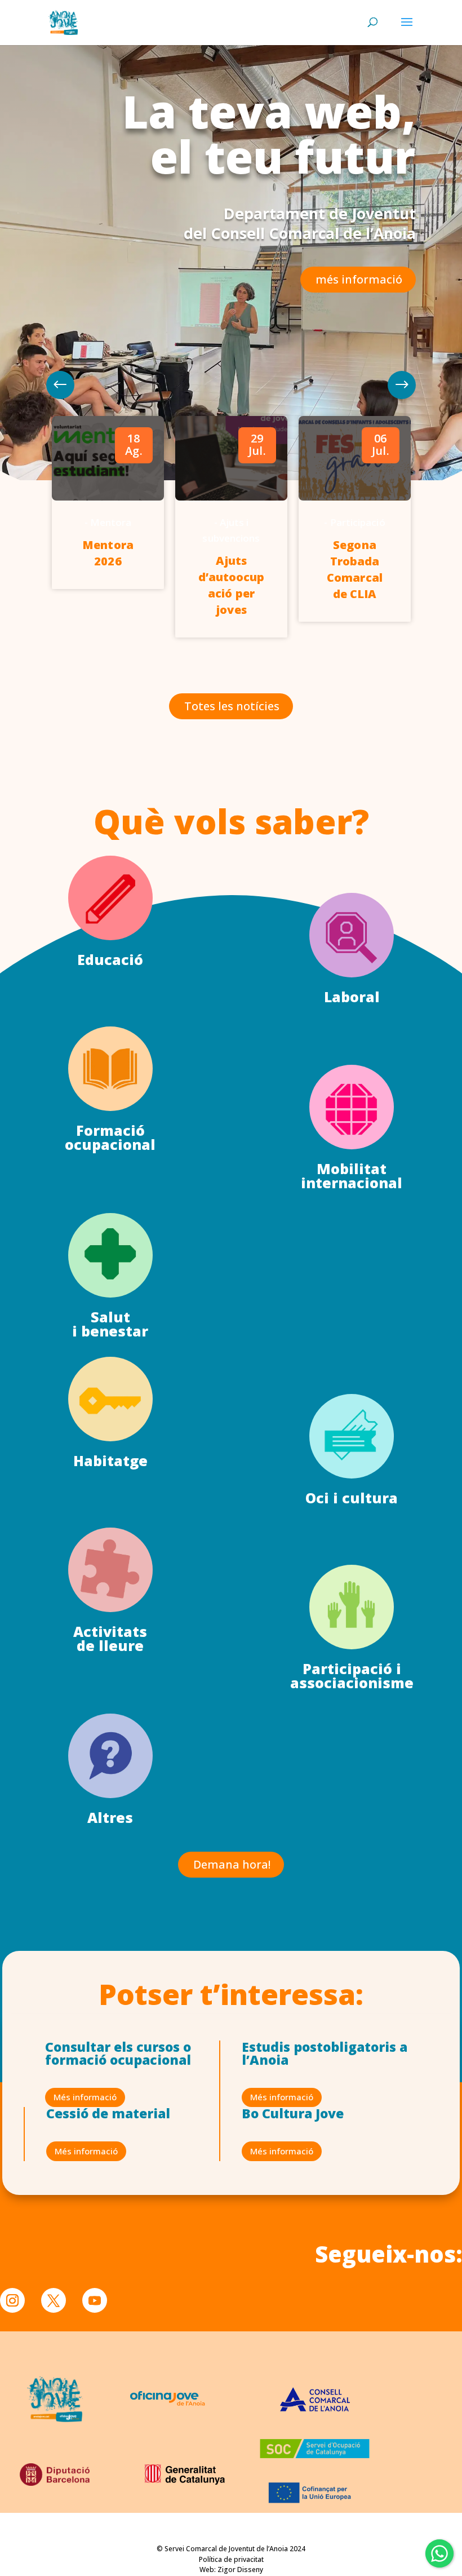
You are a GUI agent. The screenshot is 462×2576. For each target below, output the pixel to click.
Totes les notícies (232, 706)
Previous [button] (402, 385)
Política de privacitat (231, 2559)
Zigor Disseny (240, 2570)
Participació (358, 522)
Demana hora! (232, 1864)
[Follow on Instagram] (12, 2300)
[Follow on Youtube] (95, 2300)
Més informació (85, 2097)
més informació (359, 279)
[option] (108, 502)
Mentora (111, 522)
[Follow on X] (54, 2300)
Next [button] (60, 385)
